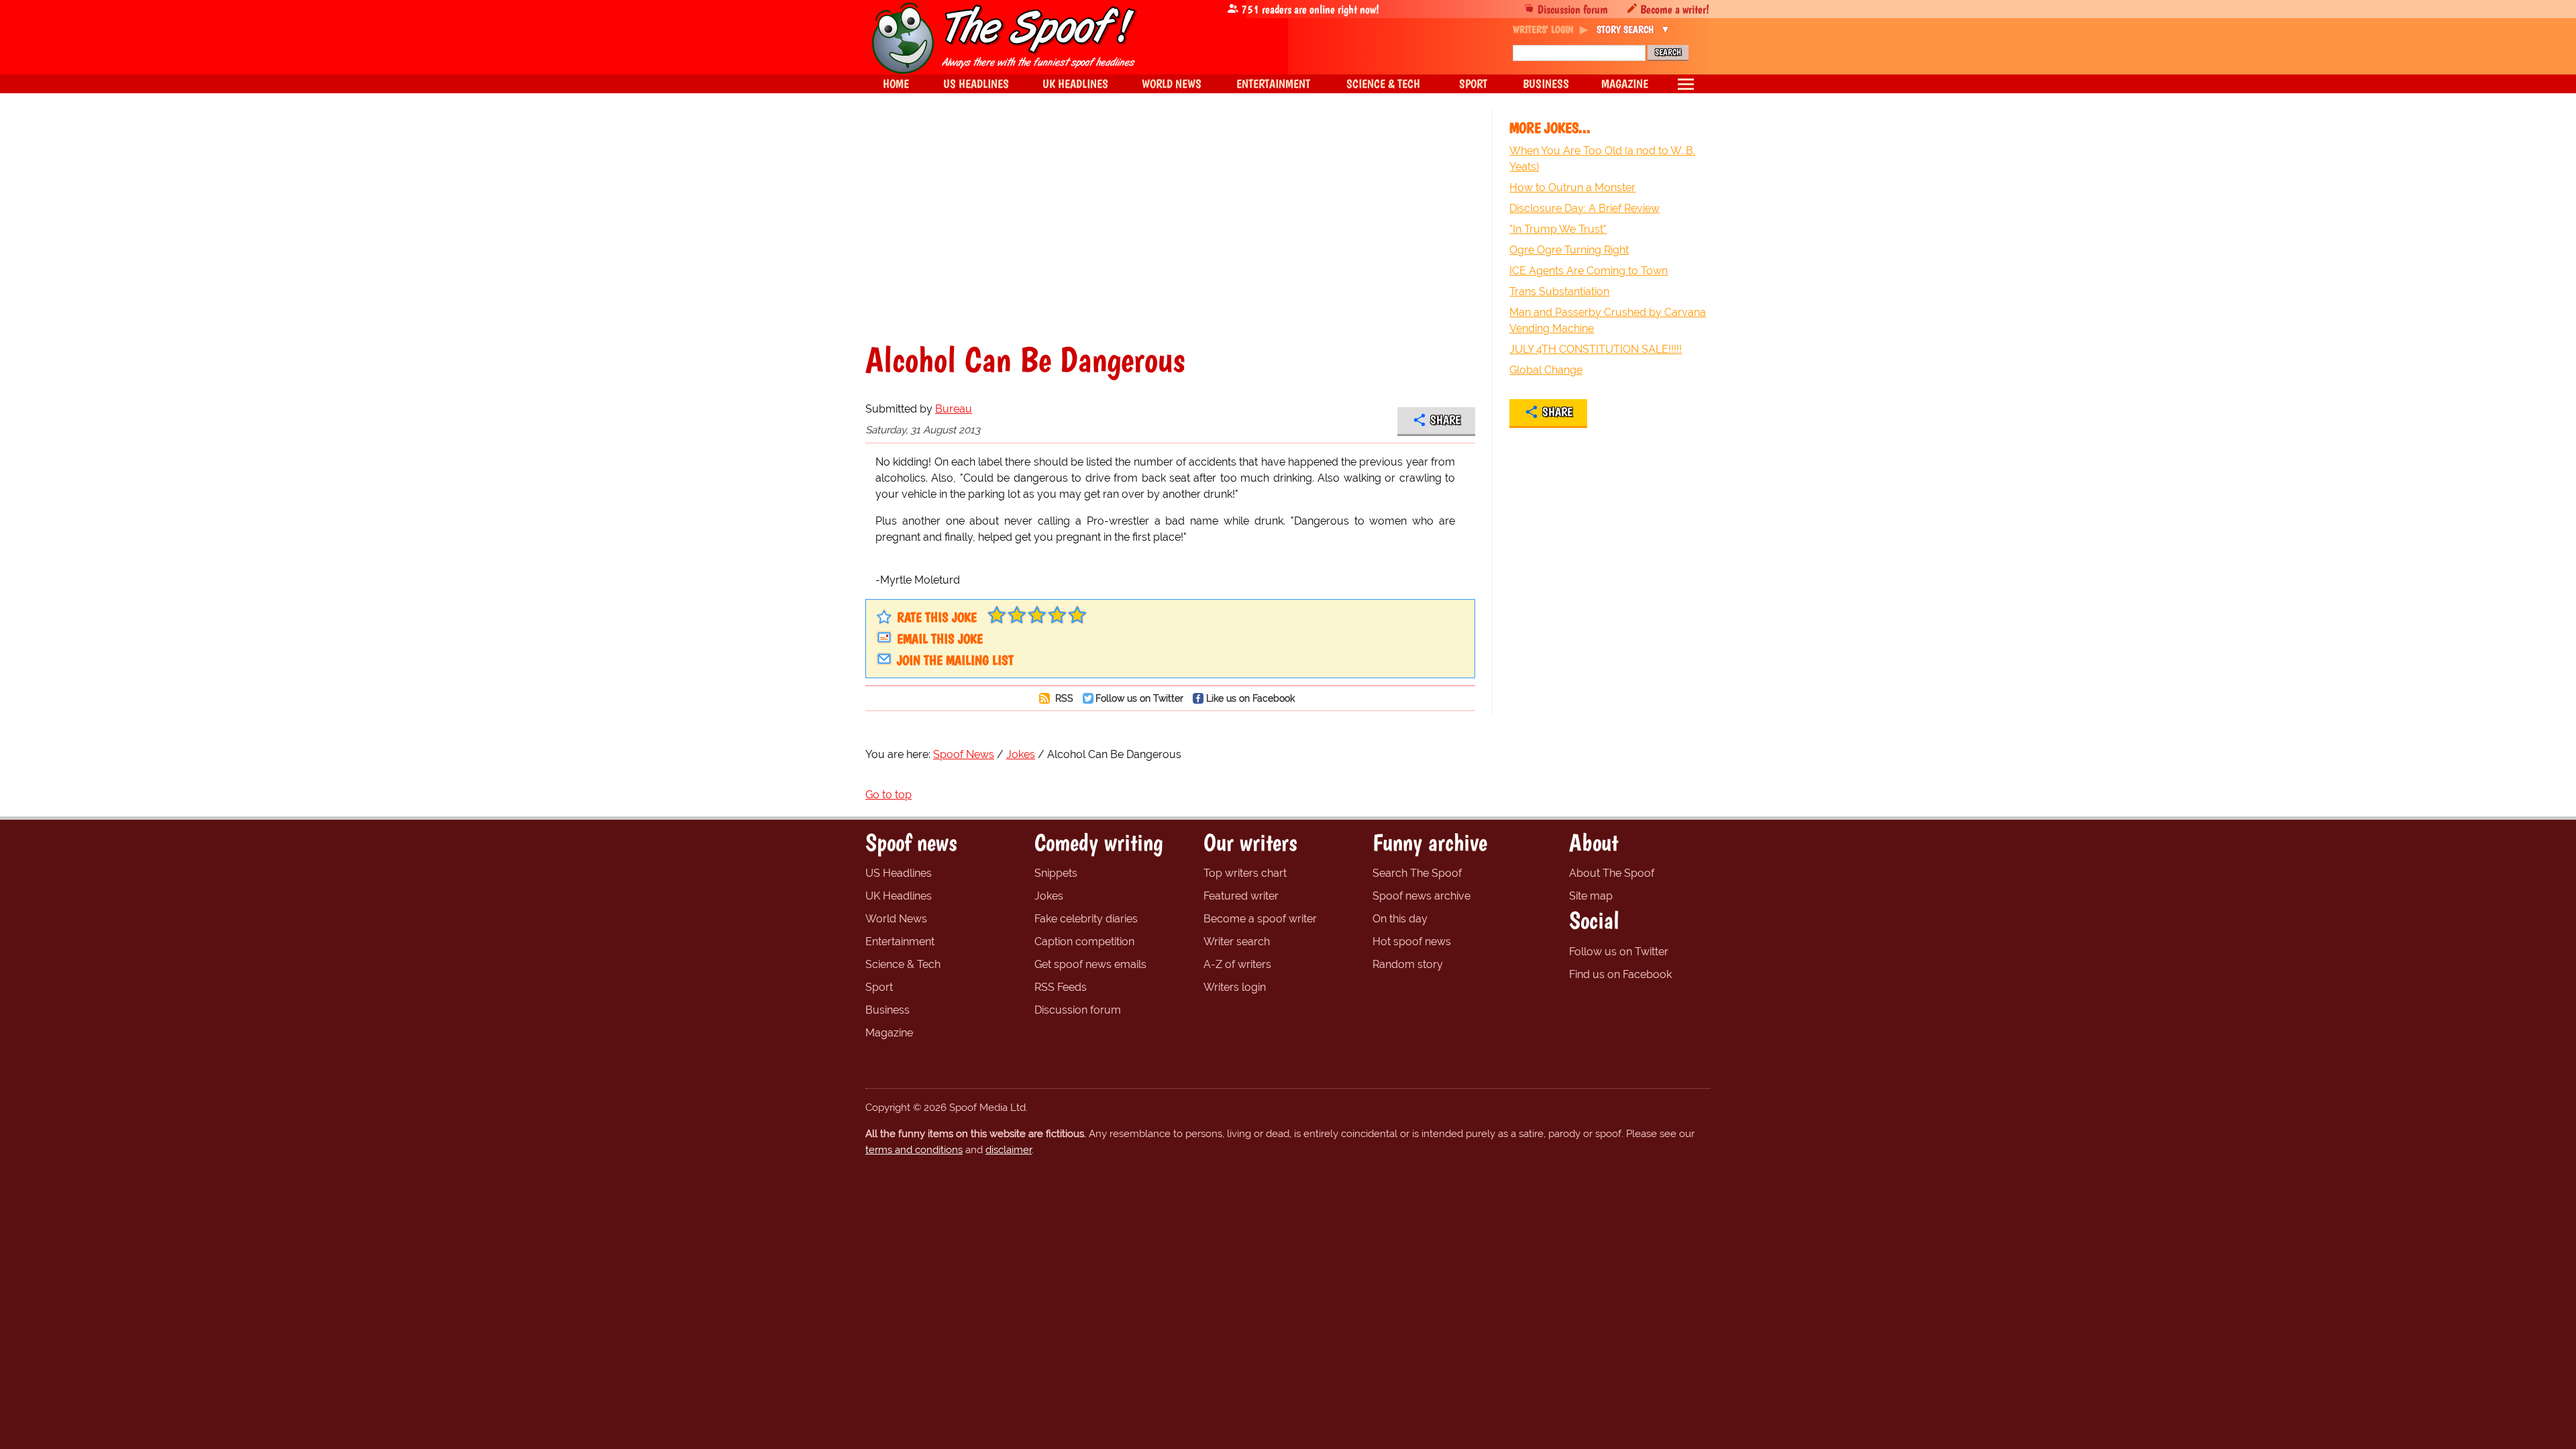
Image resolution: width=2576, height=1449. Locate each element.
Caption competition (1084, 942)
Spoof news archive (1421, 896)
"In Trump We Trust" (1558, 229)
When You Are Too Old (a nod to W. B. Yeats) (1602, 159)
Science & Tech (903, 964)
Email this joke (940, 639)
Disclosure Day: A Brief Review (1585, 208)
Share (1445, 420)
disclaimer (1009, 1150)
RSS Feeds (1061, 987)
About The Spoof (1612, 873)
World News (896, 919)
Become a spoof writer (1260, 919)
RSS (1063, 698)
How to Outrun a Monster (1572, 187)
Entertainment (900, 942)
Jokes (1049, 896)
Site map (1591, 896)
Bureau (954, 409)
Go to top (889, 795)
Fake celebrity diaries (1086, 919)
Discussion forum (1573, 9)
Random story (1408, 964)
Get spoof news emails (1090, 964)
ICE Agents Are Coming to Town (1589, 271)
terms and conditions (914, 1150)
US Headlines (899, 873)
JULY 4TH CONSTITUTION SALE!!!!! (1596, 349)
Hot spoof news (1412, 942)
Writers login (1235, 987)
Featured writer (1241, 896)
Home (896, 84)
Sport (879, 987)
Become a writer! (1675, 9)
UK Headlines (899, 896)
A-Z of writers (1237, 964)
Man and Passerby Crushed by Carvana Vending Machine (1608, 320)
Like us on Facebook (1250, 698)
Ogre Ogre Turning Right (1569, 250)
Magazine (889, 1033)
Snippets (1056, 873)
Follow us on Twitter (1139, 698)
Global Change (1546, 370)
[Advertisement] (1170, 224)
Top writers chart (1245, 873)
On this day (1400, 919)
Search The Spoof (1417, 873)
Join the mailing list (955, 660)
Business (888, 1010)
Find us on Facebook (1620, 974)
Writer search (1237, 942)
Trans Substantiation (1559, 291)
